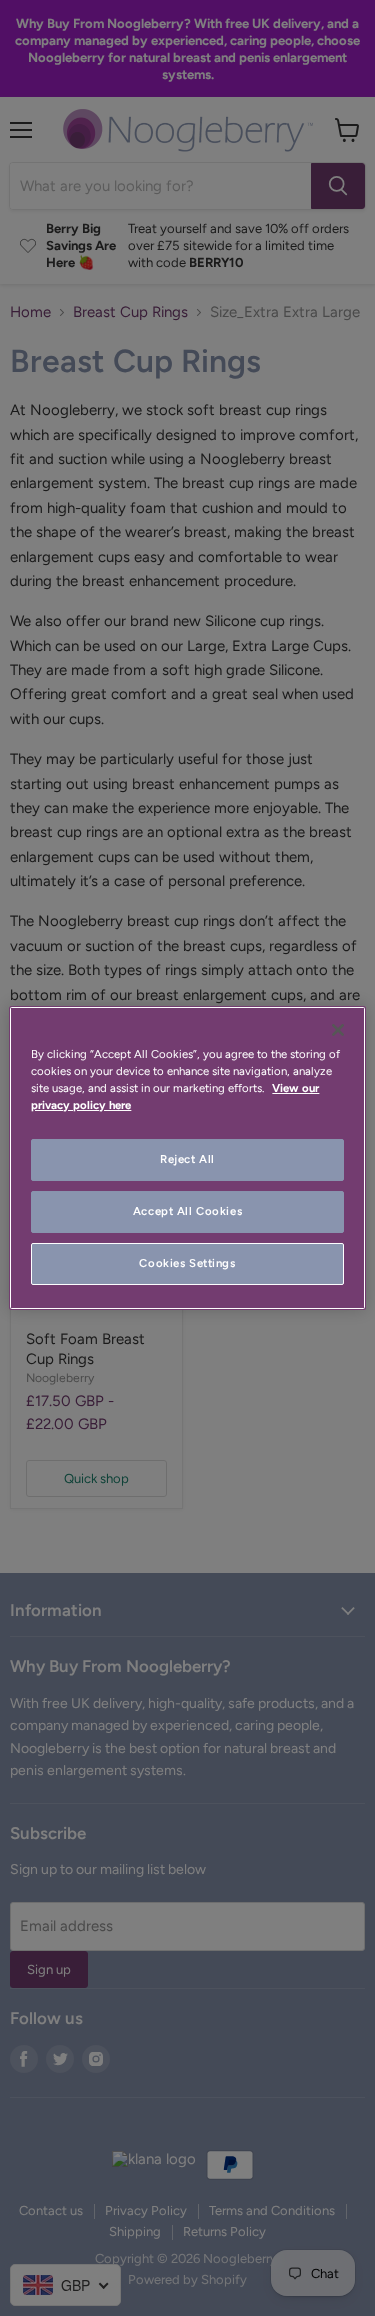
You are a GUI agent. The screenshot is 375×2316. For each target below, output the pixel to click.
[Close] (338, 1030)
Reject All (187, 1159)
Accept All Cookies (187, 1211)
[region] (187, 1158)
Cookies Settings (187, 1263)
